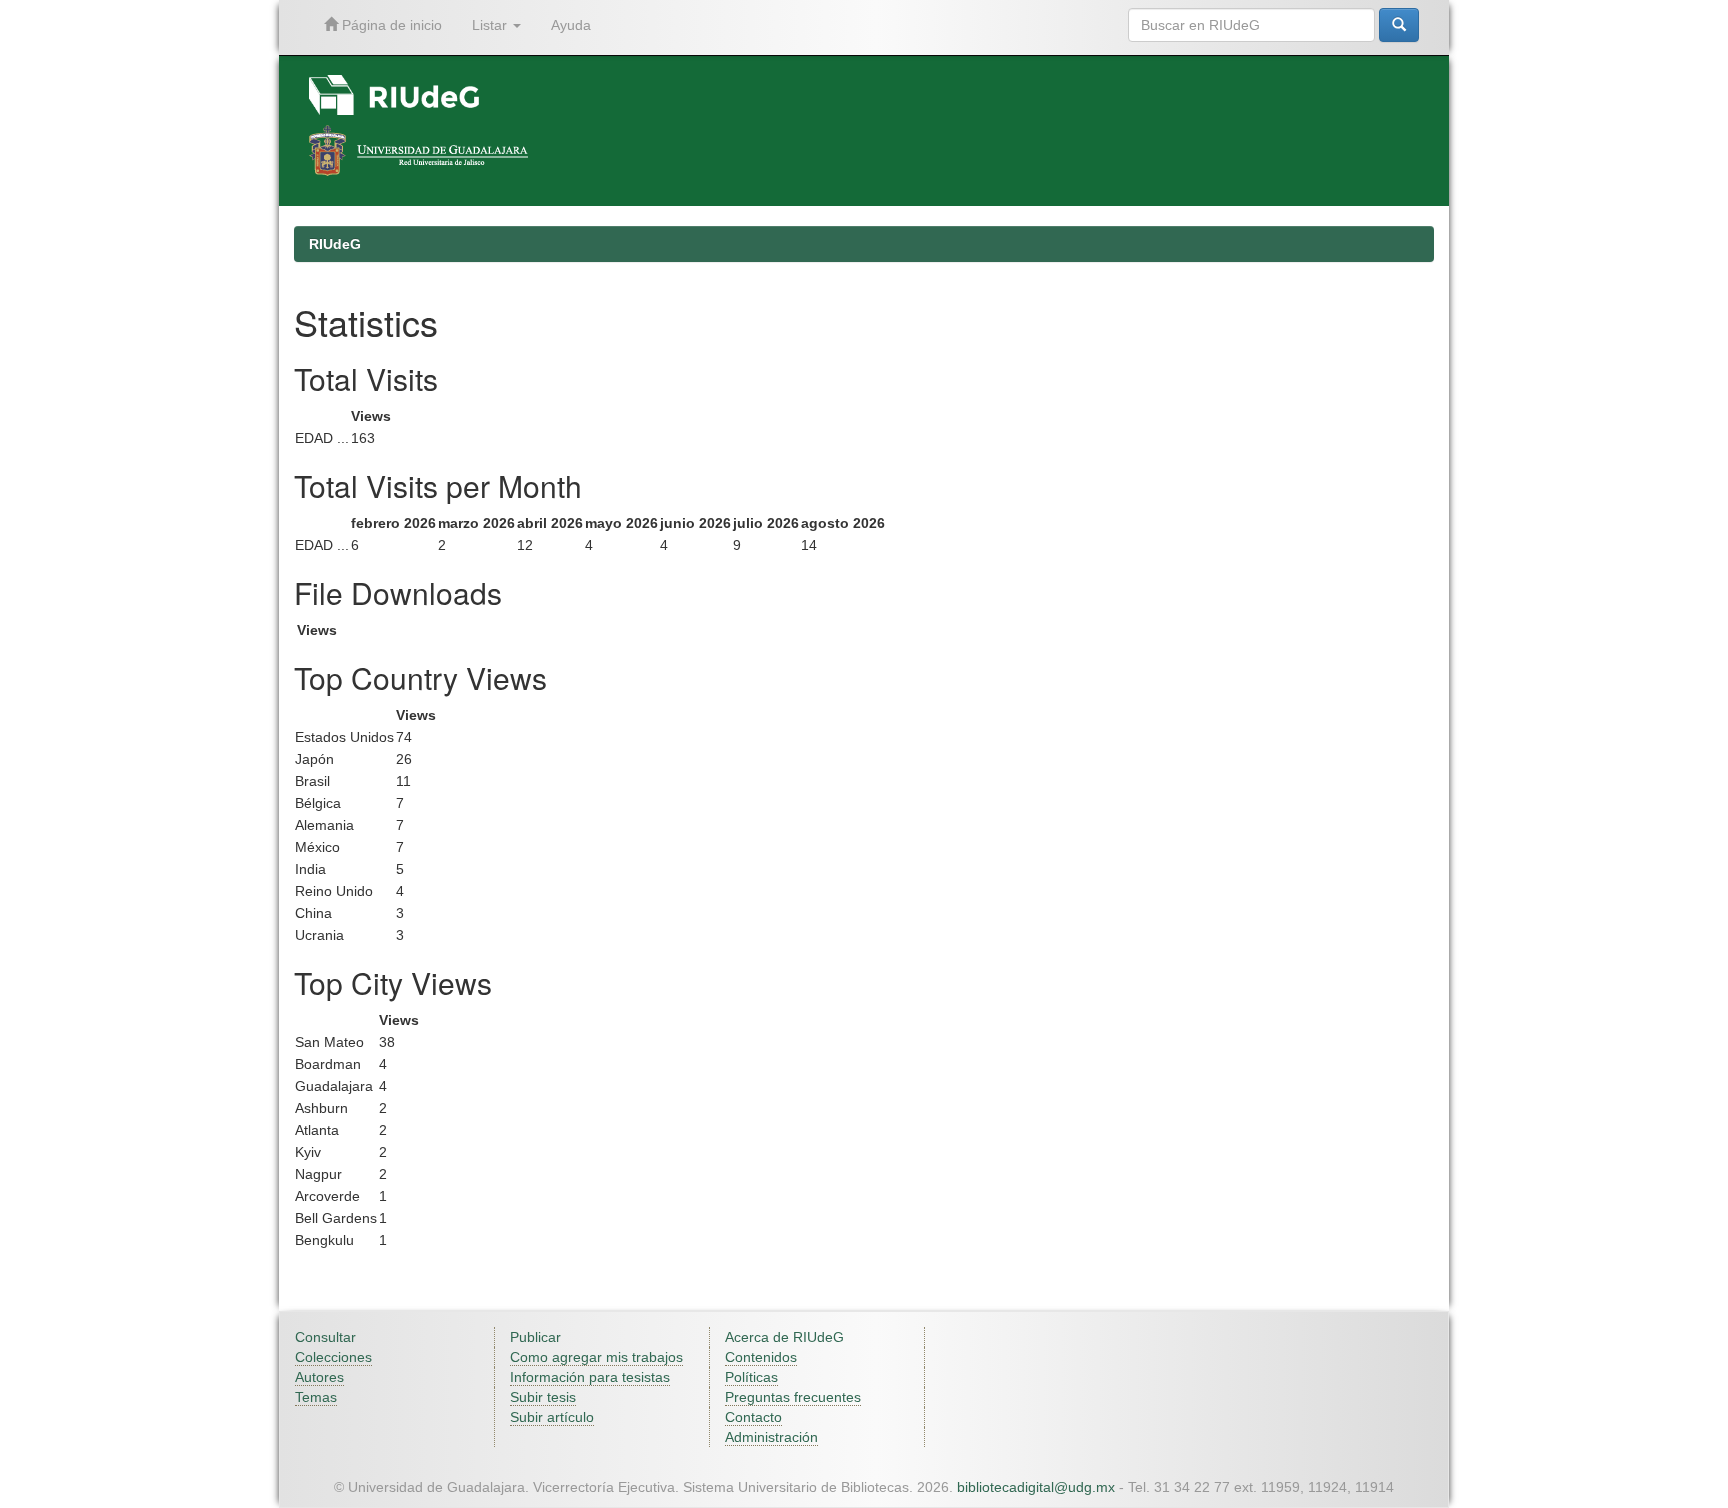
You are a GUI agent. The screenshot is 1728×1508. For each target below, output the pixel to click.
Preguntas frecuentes (793, 1397)
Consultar (325, 1337)
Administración (771, 1437)
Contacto (753, 1417)
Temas (316, 1397)
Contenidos (761, 1357)
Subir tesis (543, 1397)
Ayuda (571, 25)
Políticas (751, 1377)
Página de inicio (390, 25)
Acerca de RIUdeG (784, 1337)
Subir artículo (552, 1417)
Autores (319, 1377)
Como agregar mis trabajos (596, 1357)
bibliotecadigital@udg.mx (1036, 1487)
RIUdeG (335, 244)
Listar (491, 25)
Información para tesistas (590, 1377)
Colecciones (333, 1357)
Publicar (535, 1337)
